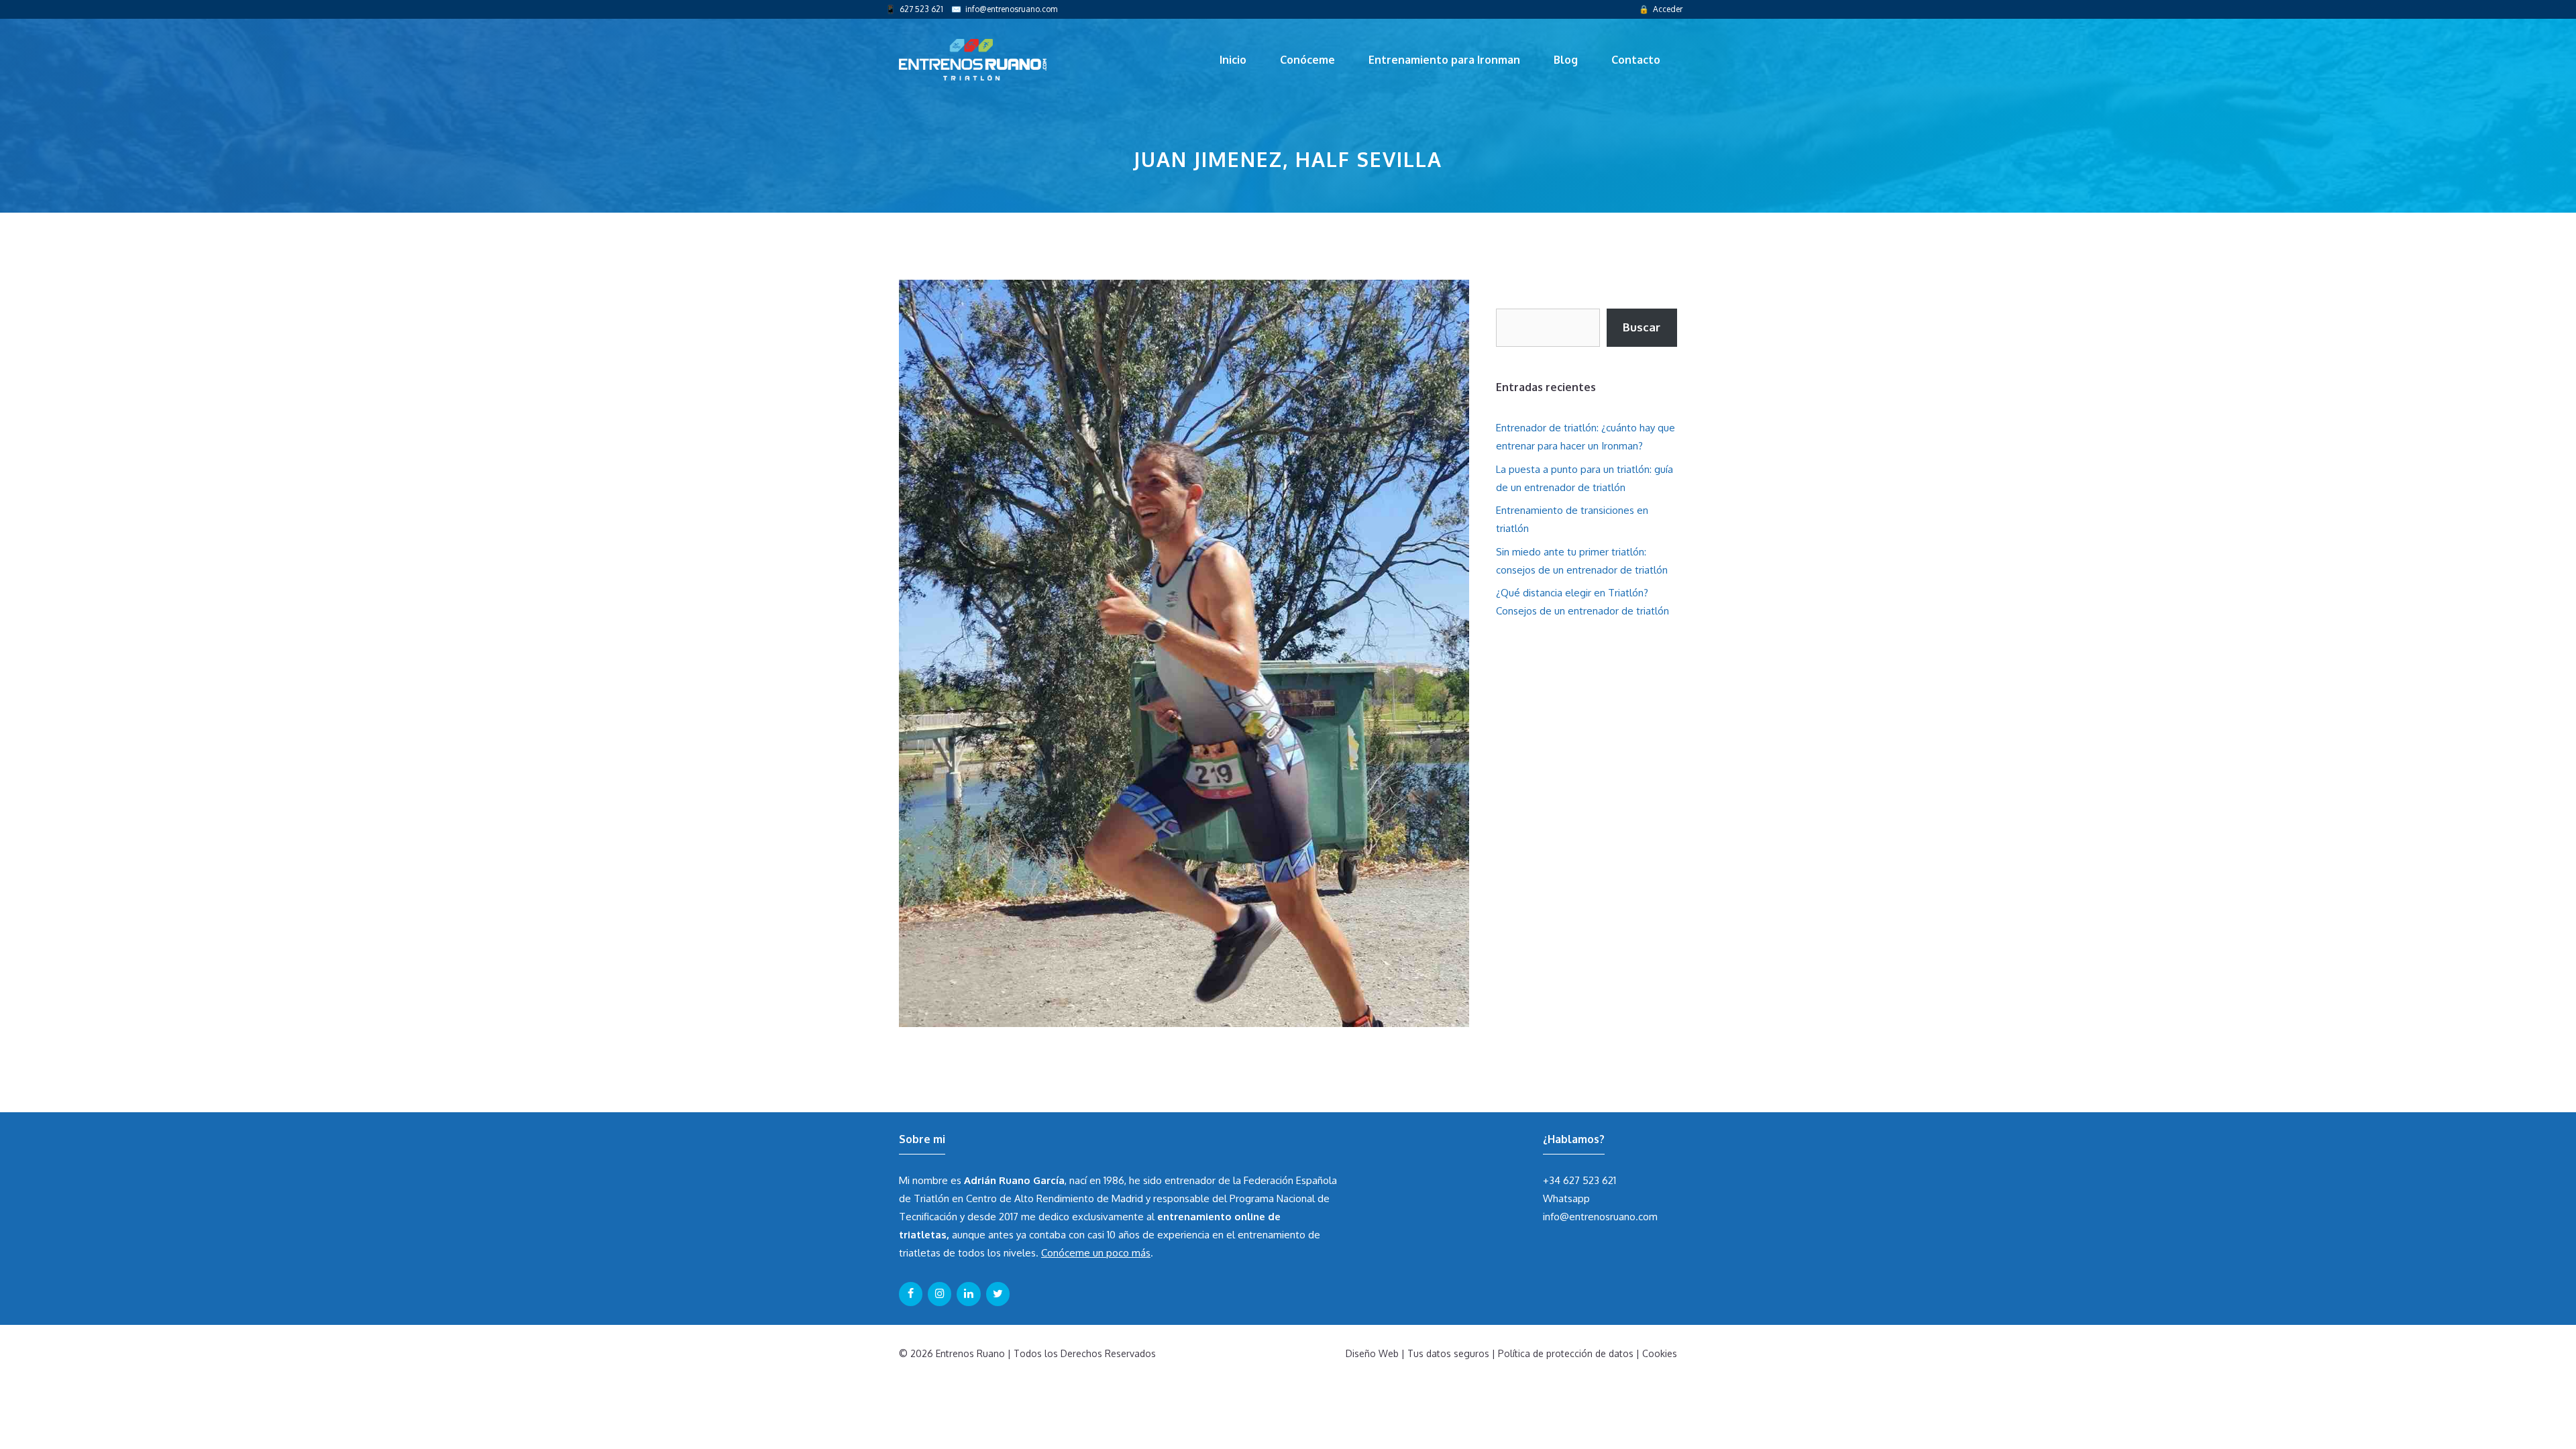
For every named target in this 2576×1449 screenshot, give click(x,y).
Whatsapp (1566, 1198)
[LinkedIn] (968, 1294)
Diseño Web (1372, 1353)
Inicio (1233, 60)
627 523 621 (921, 9)
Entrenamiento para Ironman (1444, 60)
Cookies (1660, 1353)
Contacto (1636, 60)
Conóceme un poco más (1096, 1253)
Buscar (1642, 327)
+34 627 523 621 (1579, 1180)
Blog (1566, 60)
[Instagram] (940, 1294)
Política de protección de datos (1566, 1353)
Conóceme (1307, 60)
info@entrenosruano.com (1011, 9)
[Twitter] (998, 1294)
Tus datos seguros (1448, 1353)
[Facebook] (911, 1294)
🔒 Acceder (1661, 9)
